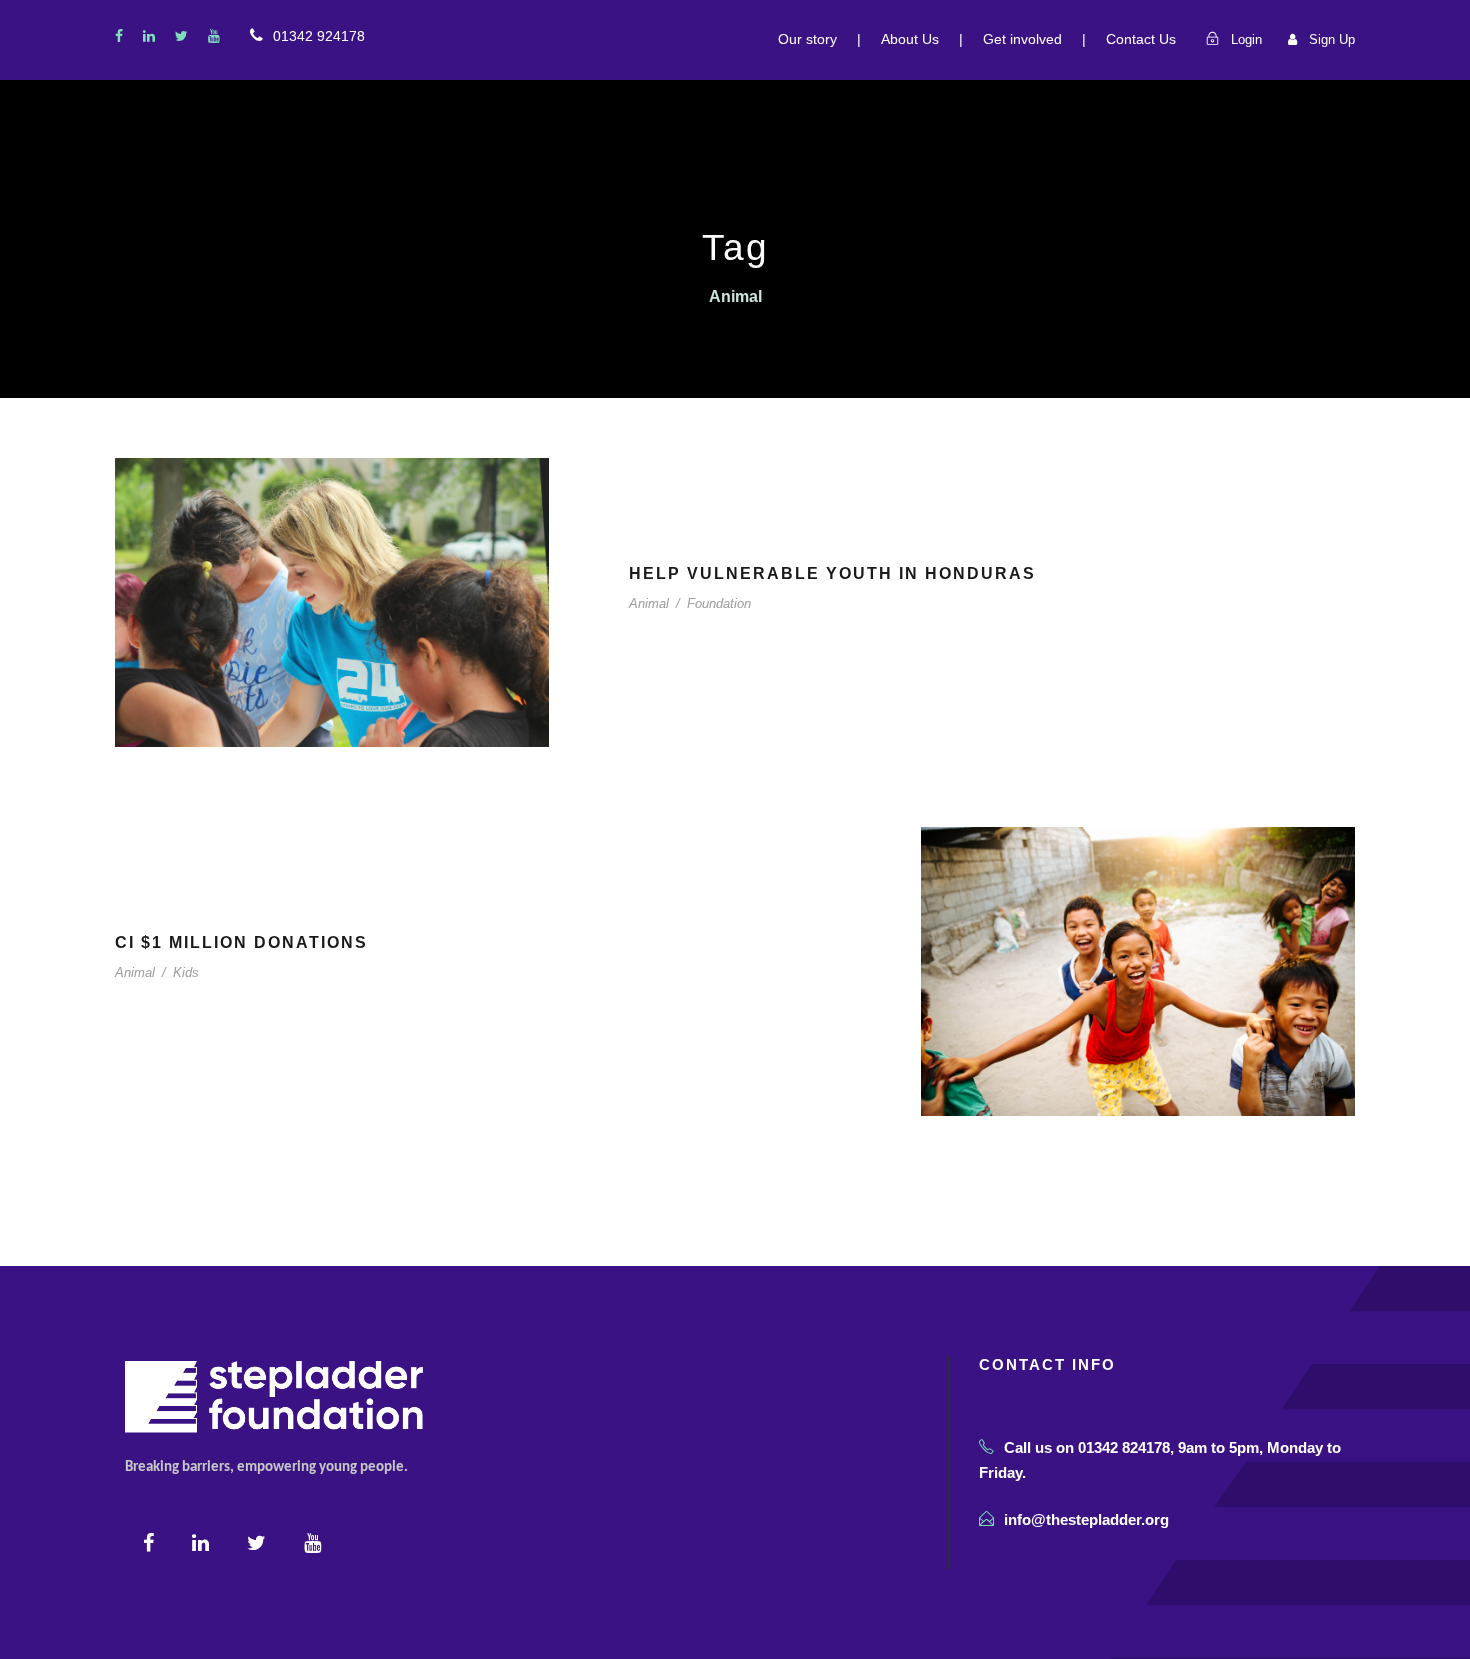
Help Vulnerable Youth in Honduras (832, 573)
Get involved (1022, 39)
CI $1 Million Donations (241, 942)
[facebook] (119, 36)
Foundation (719, 603)
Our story (807, 39)
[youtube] (214, 36)
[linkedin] (149, 36)
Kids (186, 972)
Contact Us (1141, 39)
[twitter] (181, 36)
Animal (649, 603)
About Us (910, 39)
